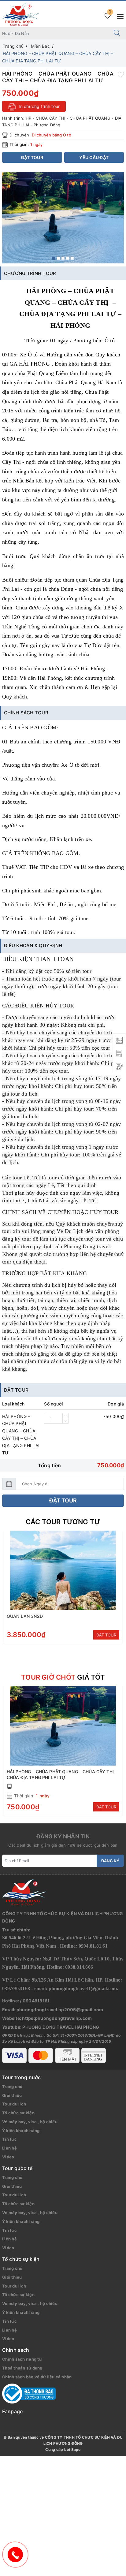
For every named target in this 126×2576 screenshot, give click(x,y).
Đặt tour (63, 1500)
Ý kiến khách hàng (21, 2131)
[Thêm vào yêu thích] (121, 74)
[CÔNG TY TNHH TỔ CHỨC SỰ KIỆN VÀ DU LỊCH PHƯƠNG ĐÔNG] (20, 14)
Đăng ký (110, 1861)
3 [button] (63, 258)
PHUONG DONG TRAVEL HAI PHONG (61, 2027)
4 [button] (68, 258)
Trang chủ (12, 2086)
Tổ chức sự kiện (18, 2113)
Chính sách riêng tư (22, 2359)
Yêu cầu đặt (94, 157)
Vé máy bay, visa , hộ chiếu (30, 2122)
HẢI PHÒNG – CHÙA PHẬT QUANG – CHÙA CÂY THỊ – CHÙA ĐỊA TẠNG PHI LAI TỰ (62, 1774)
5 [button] (72, 258)
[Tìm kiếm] (117, 33)
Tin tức (9, 2139)
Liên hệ (9, 2148)
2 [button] (58, 258)
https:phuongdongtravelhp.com (57, 2018)
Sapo (76, 2449)
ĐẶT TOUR (106, 1635)
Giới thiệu (12, 2095)
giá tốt (63, 1677)
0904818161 (36, 2001)
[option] (63, 218)
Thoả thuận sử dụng (22, 2368)
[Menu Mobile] (119, 16)
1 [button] (54, 258)
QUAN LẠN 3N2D (25, 1616)
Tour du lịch (14, 2104)
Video (8, 2157)
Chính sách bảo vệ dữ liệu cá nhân (37, 2377)
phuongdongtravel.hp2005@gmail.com (60, 2010)
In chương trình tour (39, 106)
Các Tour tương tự (63, 1522)
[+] (65, 1416)
